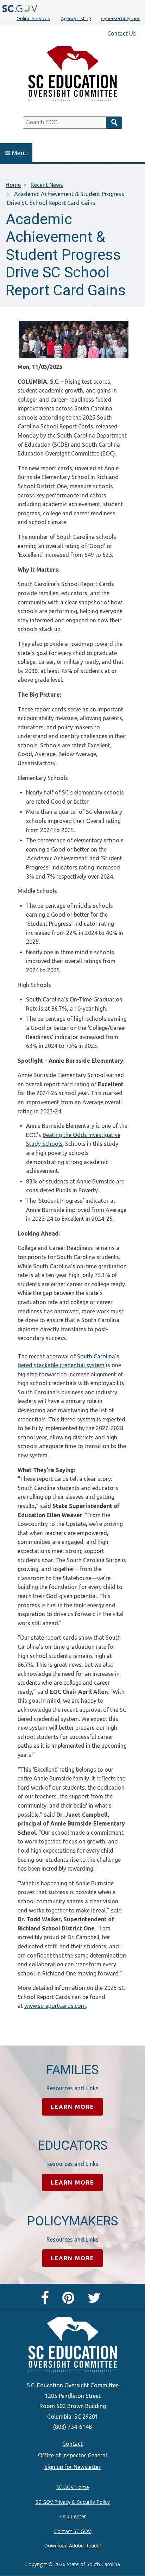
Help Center (72, 2516)
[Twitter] (96, 2301)
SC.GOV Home (73, 2487)
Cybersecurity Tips (121, 18)
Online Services (33, 18)
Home (13, 185)
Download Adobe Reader (73, 2546)
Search (114, 123)
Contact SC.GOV (72, 2531)
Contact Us (122, 33)
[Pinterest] (70, 2301)
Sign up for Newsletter (72, 2467)
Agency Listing (76, 18)
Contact (72, 2444)
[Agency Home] (72, 76)
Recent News (47, 185)
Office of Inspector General (72, 2455)
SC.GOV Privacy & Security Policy (73, 2502)
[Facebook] (47, 2301)
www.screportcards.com (55, 2006)
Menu (20, 153)
